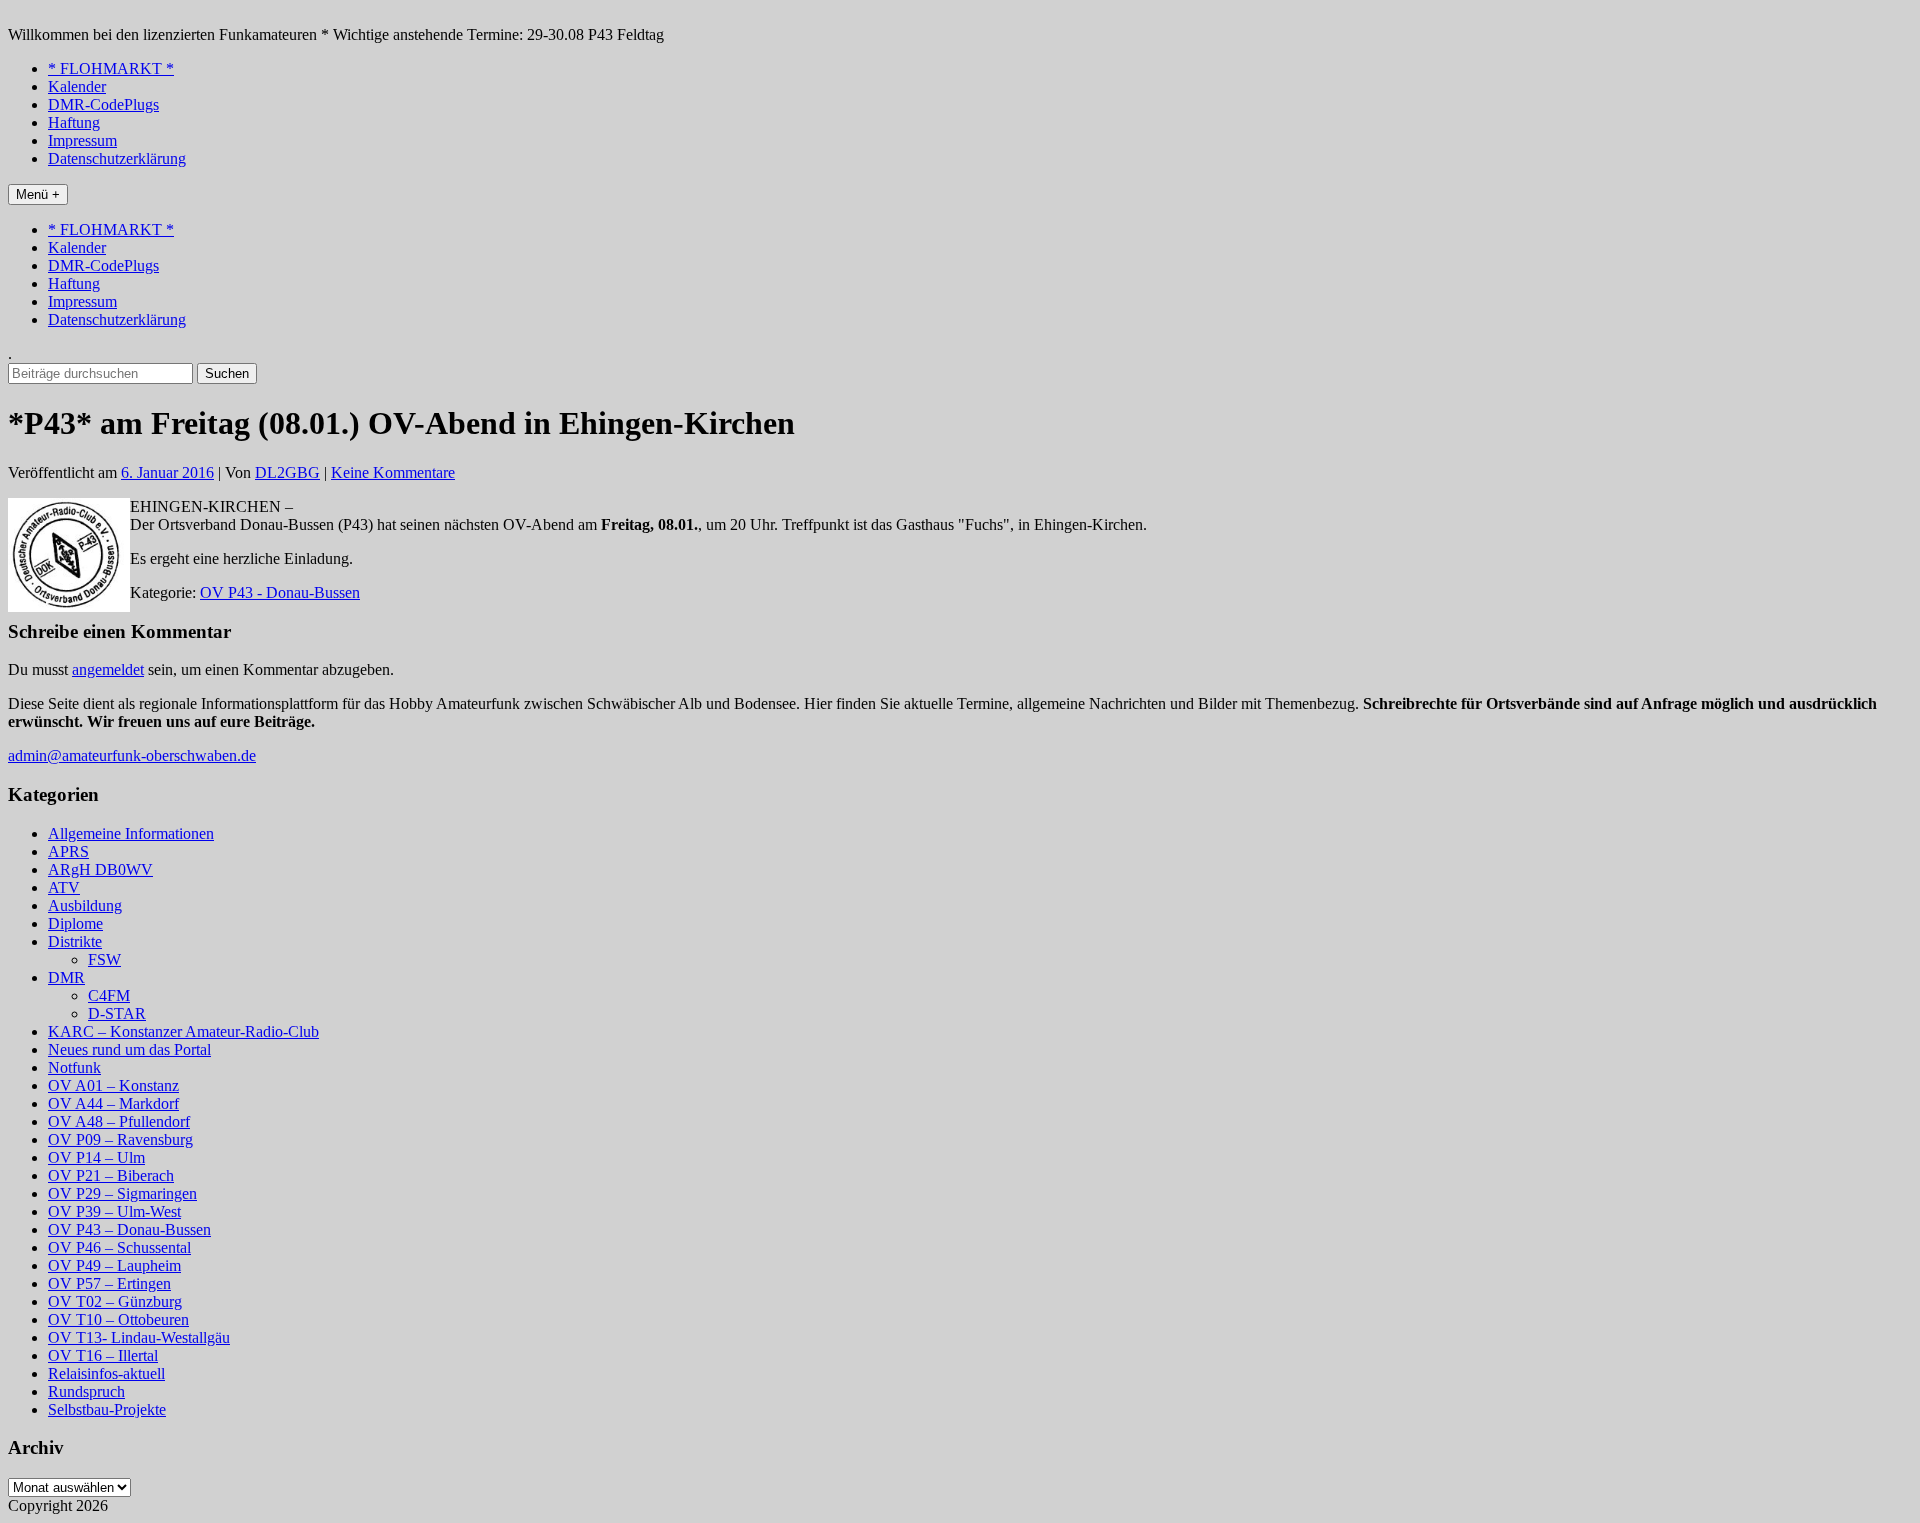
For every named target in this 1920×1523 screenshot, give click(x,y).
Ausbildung (85, 905)
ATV (64, 887)
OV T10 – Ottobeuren (118, 1319)
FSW (104, 959)
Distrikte (75, 941)
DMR (66, 977)
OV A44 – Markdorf (113, 1103)
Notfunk (74, 1067)
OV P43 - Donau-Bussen (280, 592)
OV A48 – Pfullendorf (119, 1121)
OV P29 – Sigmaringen (122, 1193)
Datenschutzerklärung (117, 158)
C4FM (109, 995)
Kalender (77, 86)
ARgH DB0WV (100, 869)
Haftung (74, 122)
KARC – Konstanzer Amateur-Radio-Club (183, 1031)
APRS (68, 851)
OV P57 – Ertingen (109, 1283)
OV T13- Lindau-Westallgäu (139, 1337)
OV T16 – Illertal (103, 1355)
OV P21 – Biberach (111, 1175)
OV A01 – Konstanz (113, 1085)
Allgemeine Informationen (131, 833)
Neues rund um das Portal (129, 1049)
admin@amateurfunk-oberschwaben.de (132, 755)
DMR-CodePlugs (103, 104)
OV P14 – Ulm (96, 1157)
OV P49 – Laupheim (114, 1265)
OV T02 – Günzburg (115, 1301)
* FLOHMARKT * (111, 68)
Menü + (38, 194)
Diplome (75, 923)
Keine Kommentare (393, 472)
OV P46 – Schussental (119, 1247)
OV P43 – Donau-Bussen (129, 1229)
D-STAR (117, 1013)
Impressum (82, 140)
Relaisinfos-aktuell (106, 1373)
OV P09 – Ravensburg (120, 1139)
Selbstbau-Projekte (107, 1409)
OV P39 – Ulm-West (114, 1211)
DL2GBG (287, 472)
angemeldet (108, 669)
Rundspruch (86, 1391)
